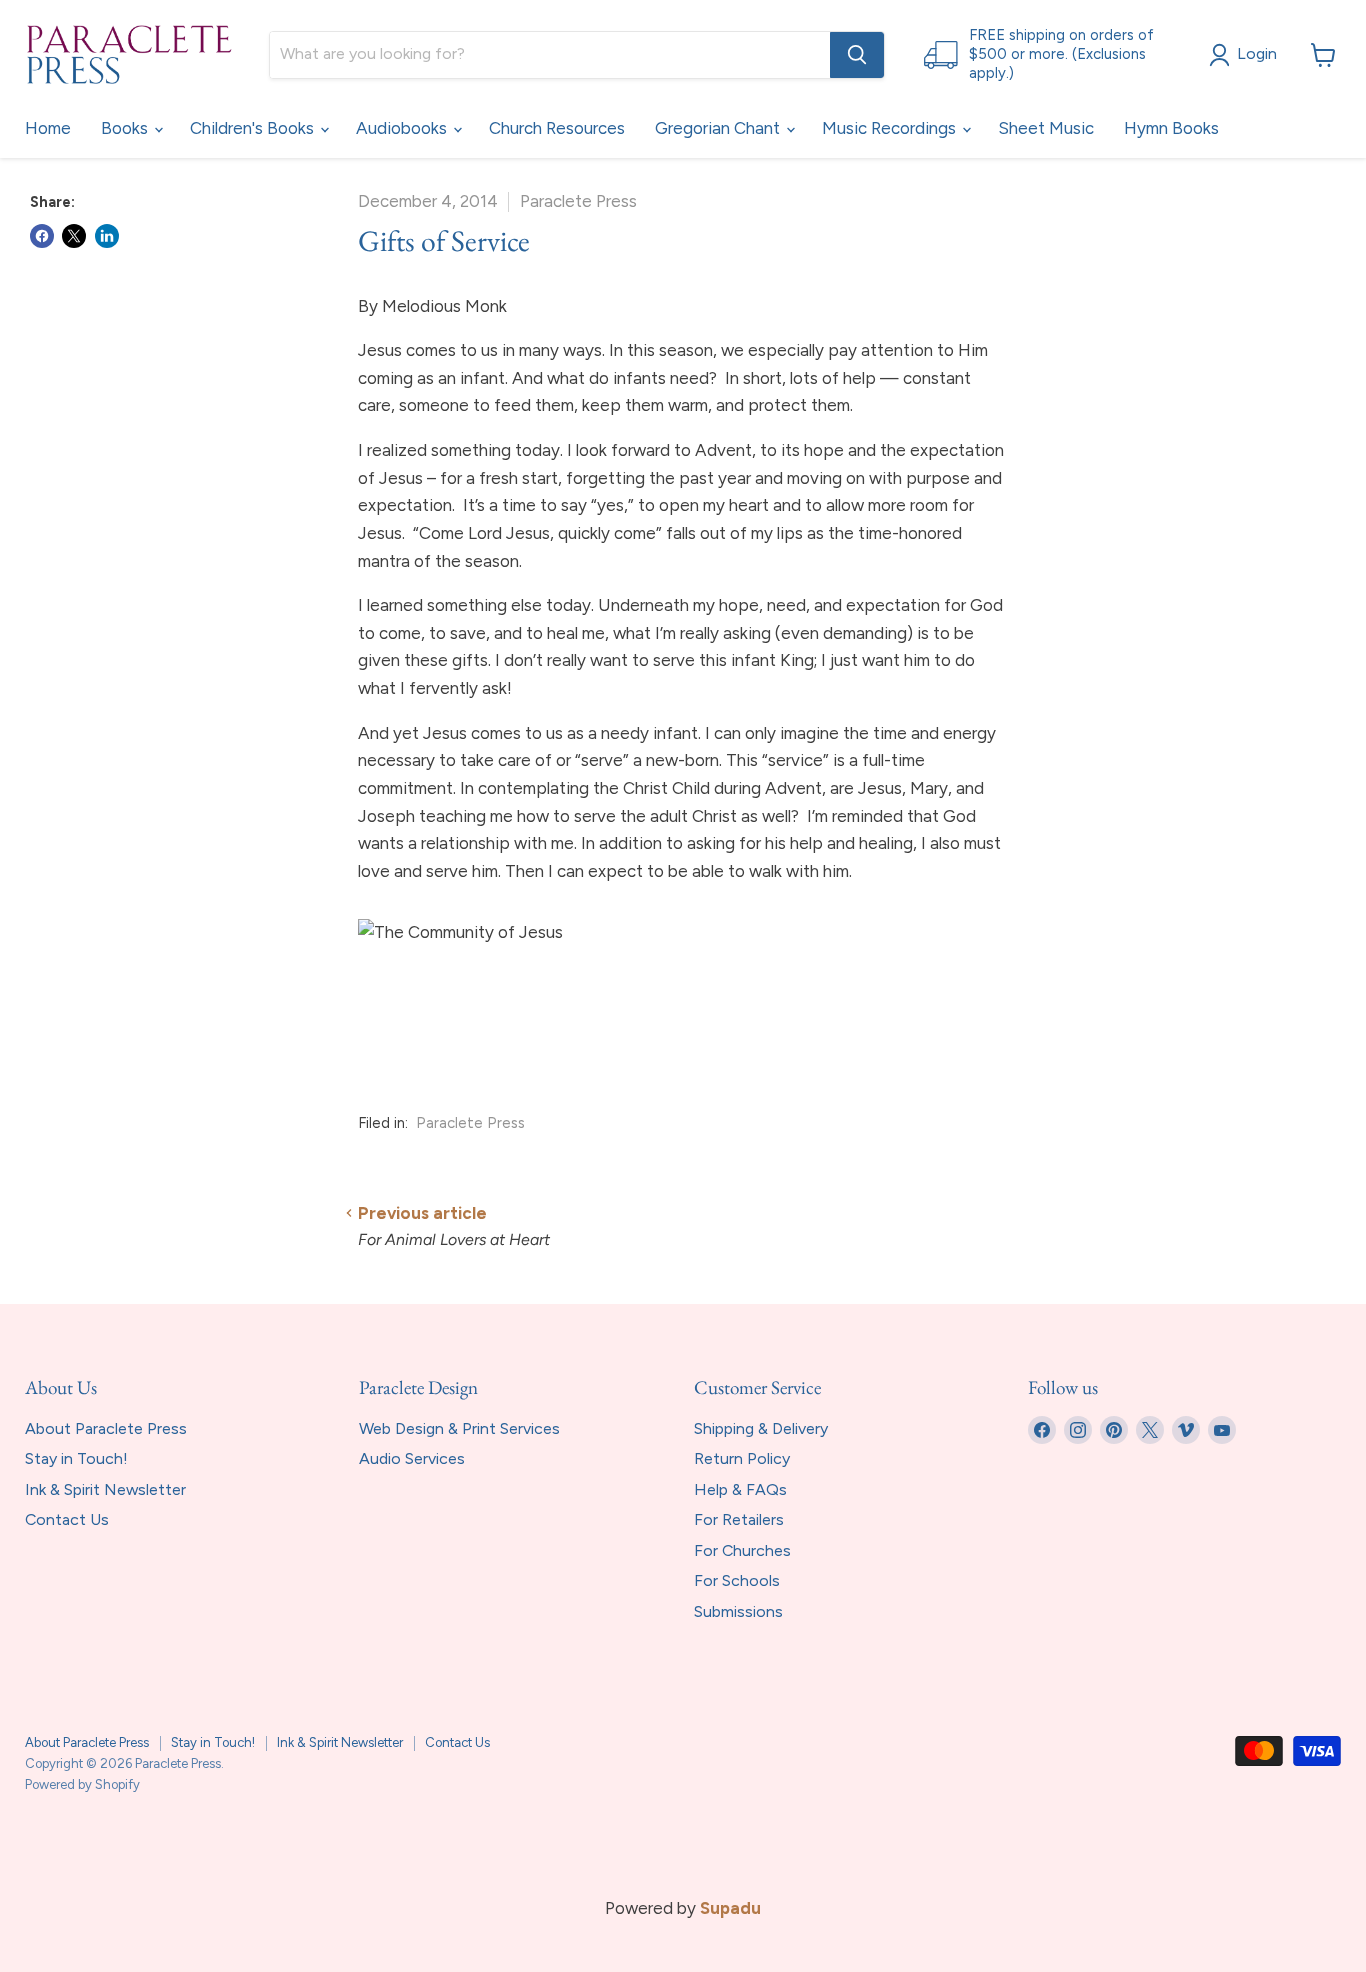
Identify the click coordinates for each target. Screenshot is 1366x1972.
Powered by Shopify (82, 1784)
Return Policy (742, 1458)
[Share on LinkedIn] (107, 236)
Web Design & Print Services (459, 1428)
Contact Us (67, 1519)
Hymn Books (1171, 128)
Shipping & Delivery (761, 1428)
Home (48, 128)
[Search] (857, 55)
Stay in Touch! (76, 1458)
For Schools (737, 1580)
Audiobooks (403, 128)
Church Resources (557, 128)
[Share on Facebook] (42, 236)
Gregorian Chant (719, 128)
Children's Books (254, 128)
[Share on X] (74, 236)
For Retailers (739, 1519)
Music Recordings (891, 128)
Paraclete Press (470, 1123)
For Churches (742, 1550)
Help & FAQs (740, 1489)
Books (126, 128)
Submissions (738, 1611)
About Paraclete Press (106, 1428)
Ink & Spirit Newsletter (105, 1489)
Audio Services (412, 1458)
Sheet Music (1046, 128)
